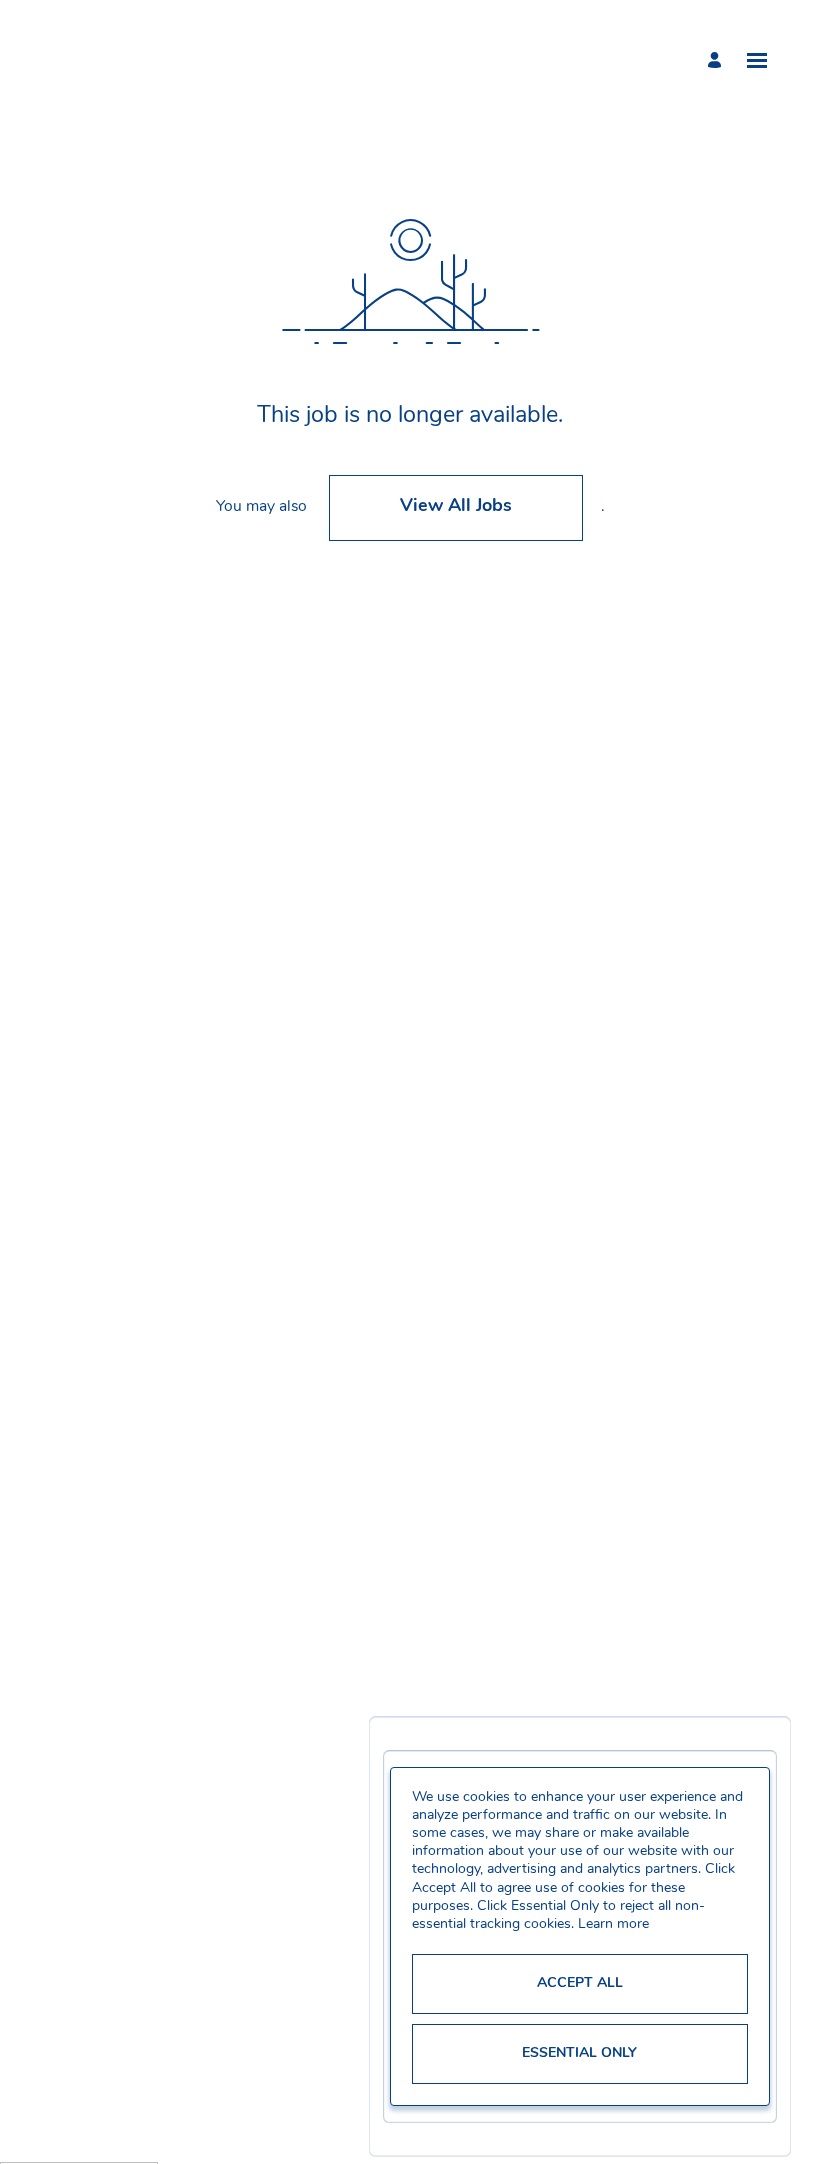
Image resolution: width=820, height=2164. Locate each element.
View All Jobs (456, 507)
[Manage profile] (717, 60)
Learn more (613, 1924)
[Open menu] (757, 60)
